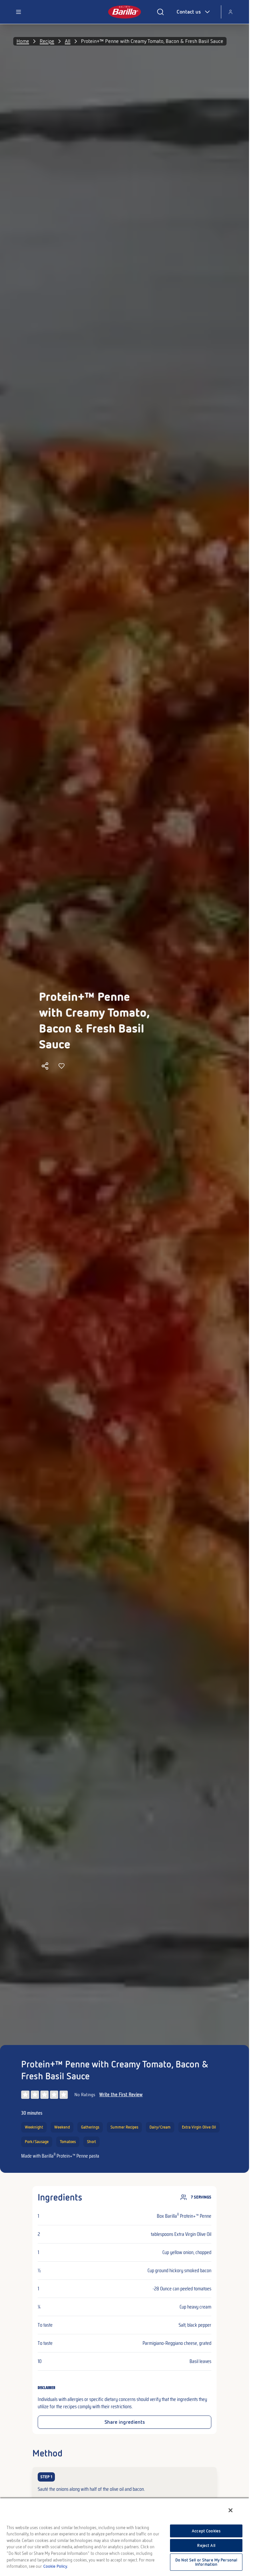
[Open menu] (19, 12)
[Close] (231, 2510)
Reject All (206, 2545)
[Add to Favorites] (62, 1066)
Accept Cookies (206, 2531)
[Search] (160, 12)
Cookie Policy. (56, 2566)
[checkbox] (125, 2483)
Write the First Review (121, 2095)
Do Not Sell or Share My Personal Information (206, 2562)
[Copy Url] (45, 1066)
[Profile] (231, 12)
